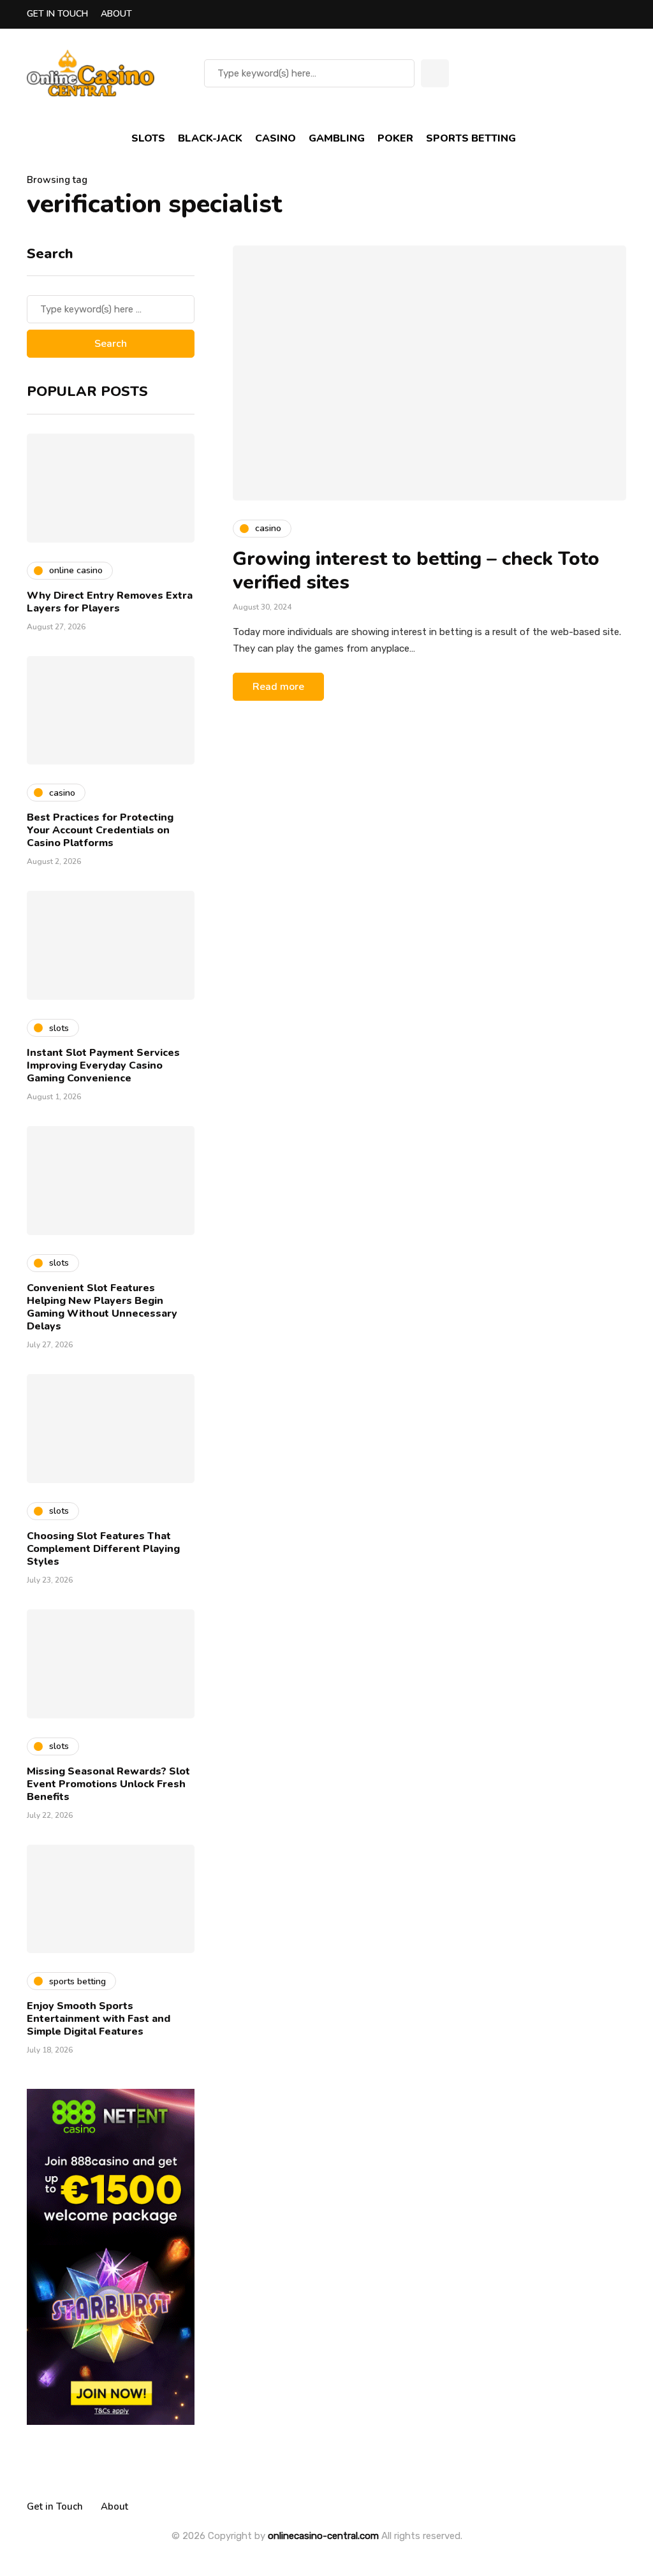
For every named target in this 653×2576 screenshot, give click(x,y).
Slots (148, 138)
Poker (395, 138)
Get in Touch (57, 14)
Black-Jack (210, 138)
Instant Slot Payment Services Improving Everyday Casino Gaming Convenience (103, 1065)
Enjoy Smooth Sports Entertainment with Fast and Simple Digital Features (99, 2019)
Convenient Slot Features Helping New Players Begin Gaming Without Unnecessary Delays (102, 1307)
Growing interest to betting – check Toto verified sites (416, 571)
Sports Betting (471, 138)
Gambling (337, 138)
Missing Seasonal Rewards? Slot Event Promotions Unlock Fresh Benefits (108, 1784)
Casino (275, 138)
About (116, 14)
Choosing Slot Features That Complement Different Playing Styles (103, 1549)
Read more (278, 687)
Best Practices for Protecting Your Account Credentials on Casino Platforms (100, 830)
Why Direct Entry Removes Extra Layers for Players (110, 602)
